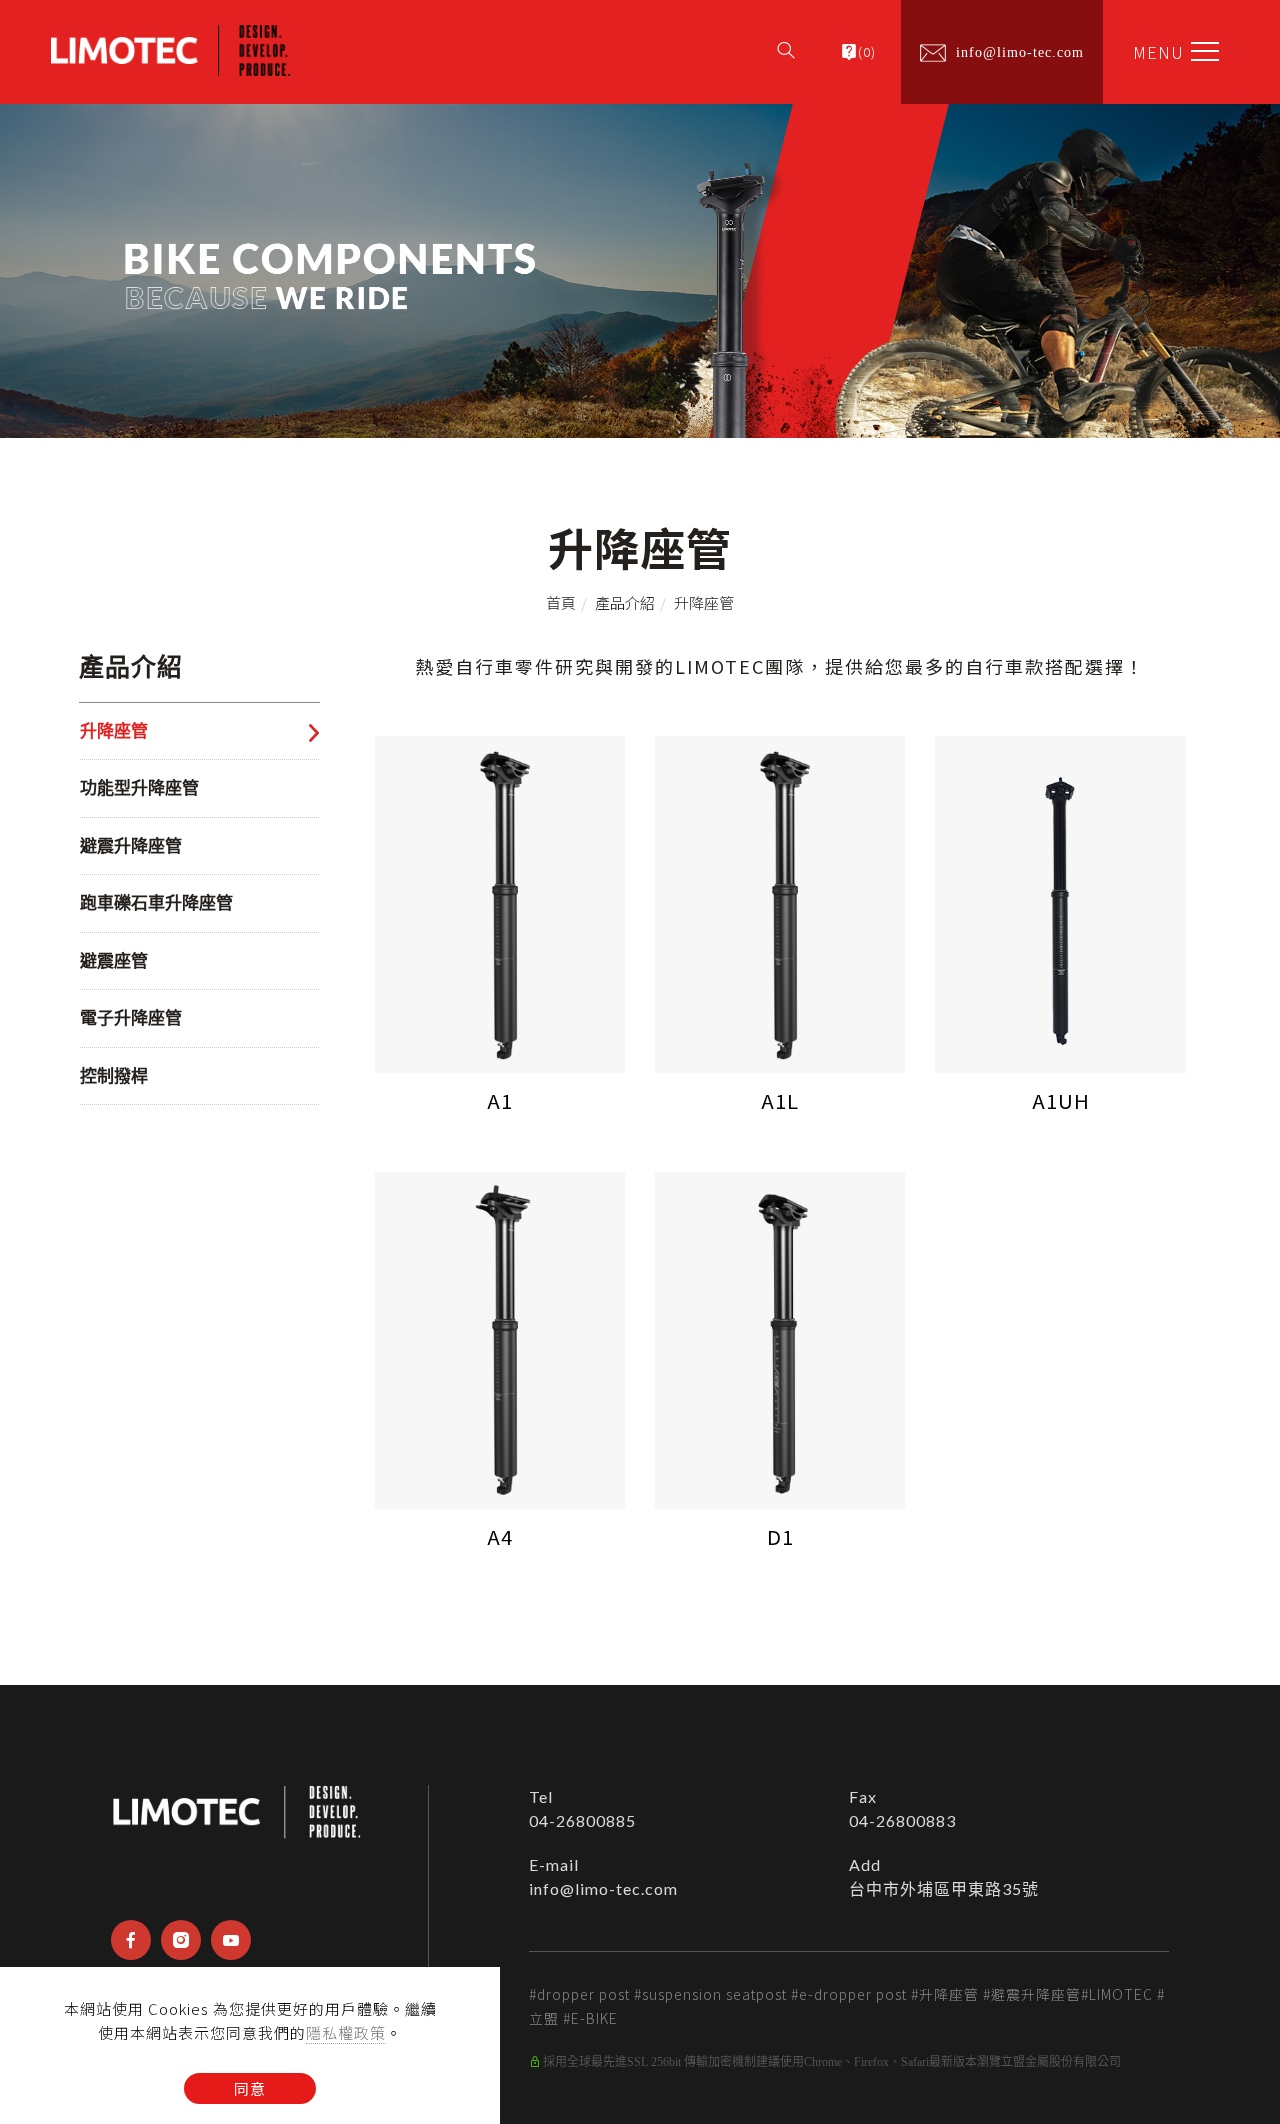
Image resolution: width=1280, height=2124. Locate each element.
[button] (786, 42)
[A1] (500, 902)
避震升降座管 (131, 846)
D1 (780, 1536)
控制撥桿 (114, 1076)
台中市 (874, 1888)
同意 (250, 2088)
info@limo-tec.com (603, 1888)
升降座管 (704, 602)
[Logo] (170, 48)
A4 (500, 1536)
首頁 (561, 602)
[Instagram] (181, 1940)
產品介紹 (625, 602)
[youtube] (231, 1940)
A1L (780, 1100)
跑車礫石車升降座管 (156, 903)
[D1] (780, 1338)
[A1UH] (1060, 902)
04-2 (547, 1820)
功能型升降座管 (139, 788)
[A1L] (780, 902)
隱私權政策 (346, 2032)
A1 (500, 1100)
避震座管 (114, 961)
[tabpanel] (640, 271)
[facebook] (131, 1940)
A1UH (1061, 1100)
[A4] (500, 1338)
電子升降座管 (131, 1018)
